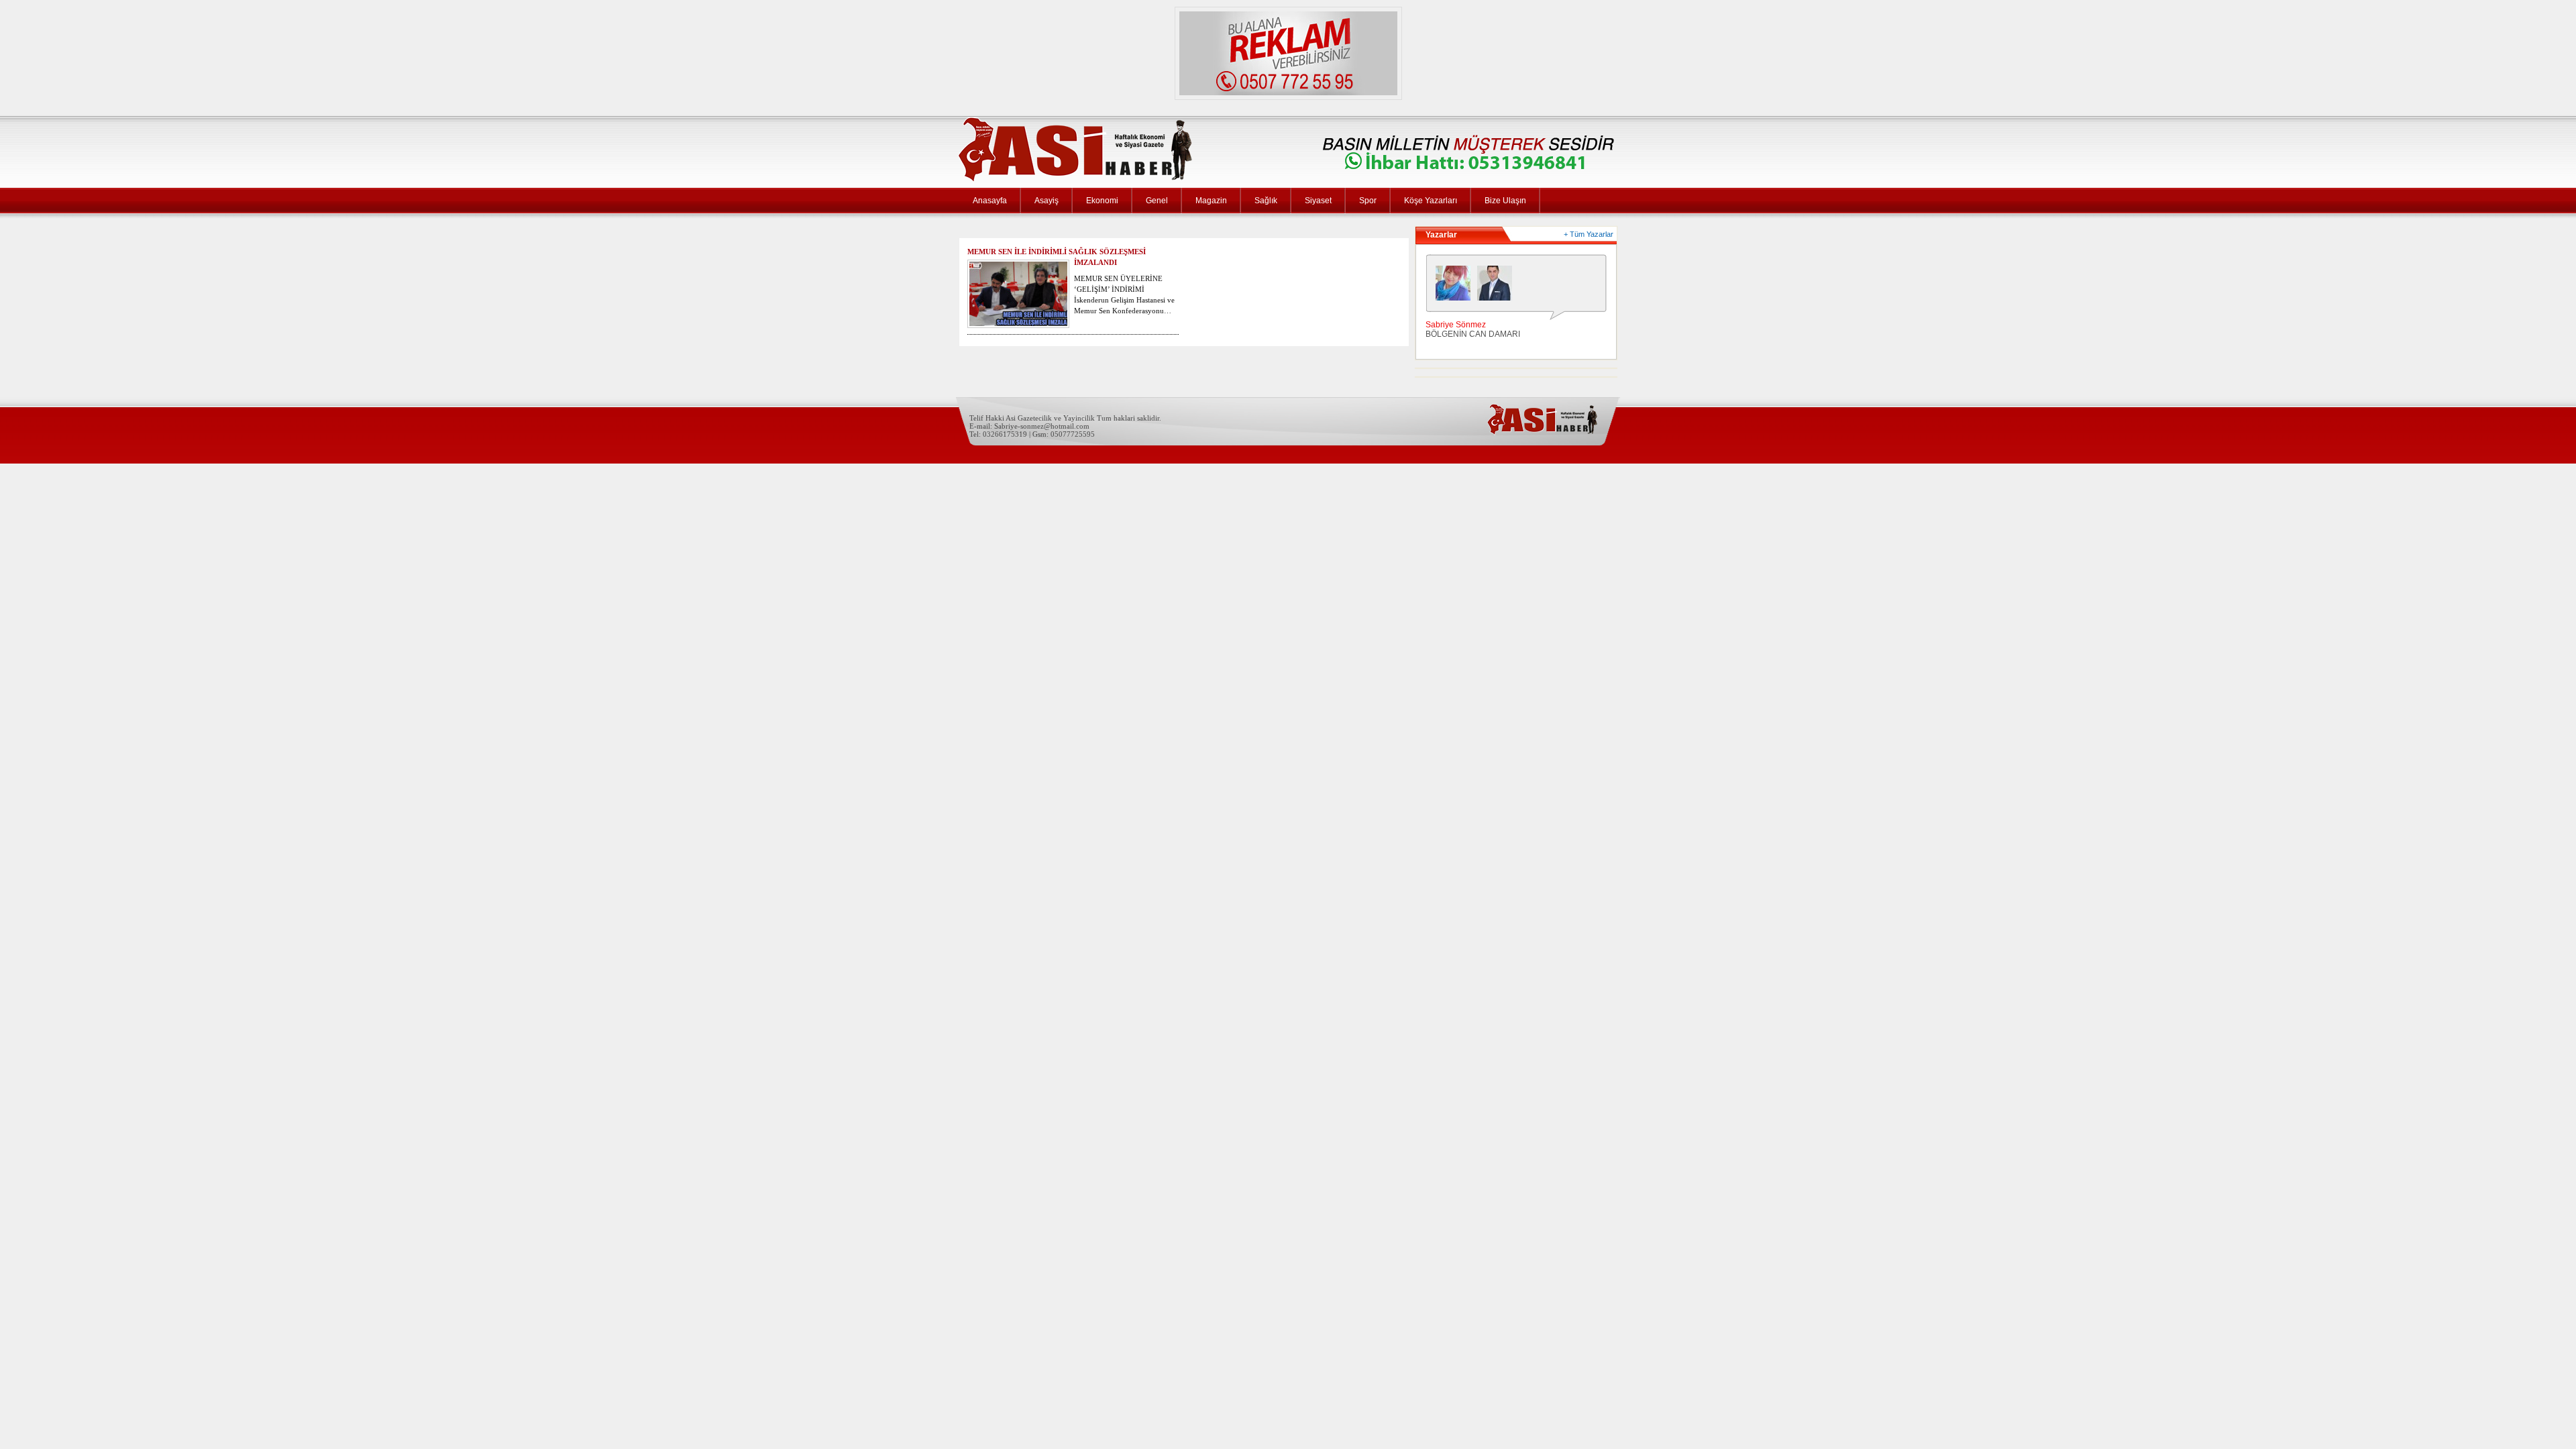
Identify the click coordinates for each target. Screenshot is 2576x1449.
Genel (1157, 201)
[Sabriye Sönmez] (1456, 286)
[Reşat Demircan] (1498, 286)
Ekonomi (1102, 201)
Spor (1368, 201)
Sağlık (1266, 201)
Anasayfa (990, 201)
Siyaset (1318, 201)
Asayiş (1046, 201)
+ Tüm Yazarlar (1589, 234)
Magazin (1211, 201)
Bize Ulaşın (1505, 201)
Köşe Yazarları (1431, 201)
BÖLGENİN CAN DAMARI (1473, 334)
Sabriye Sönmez (1456, 325)
